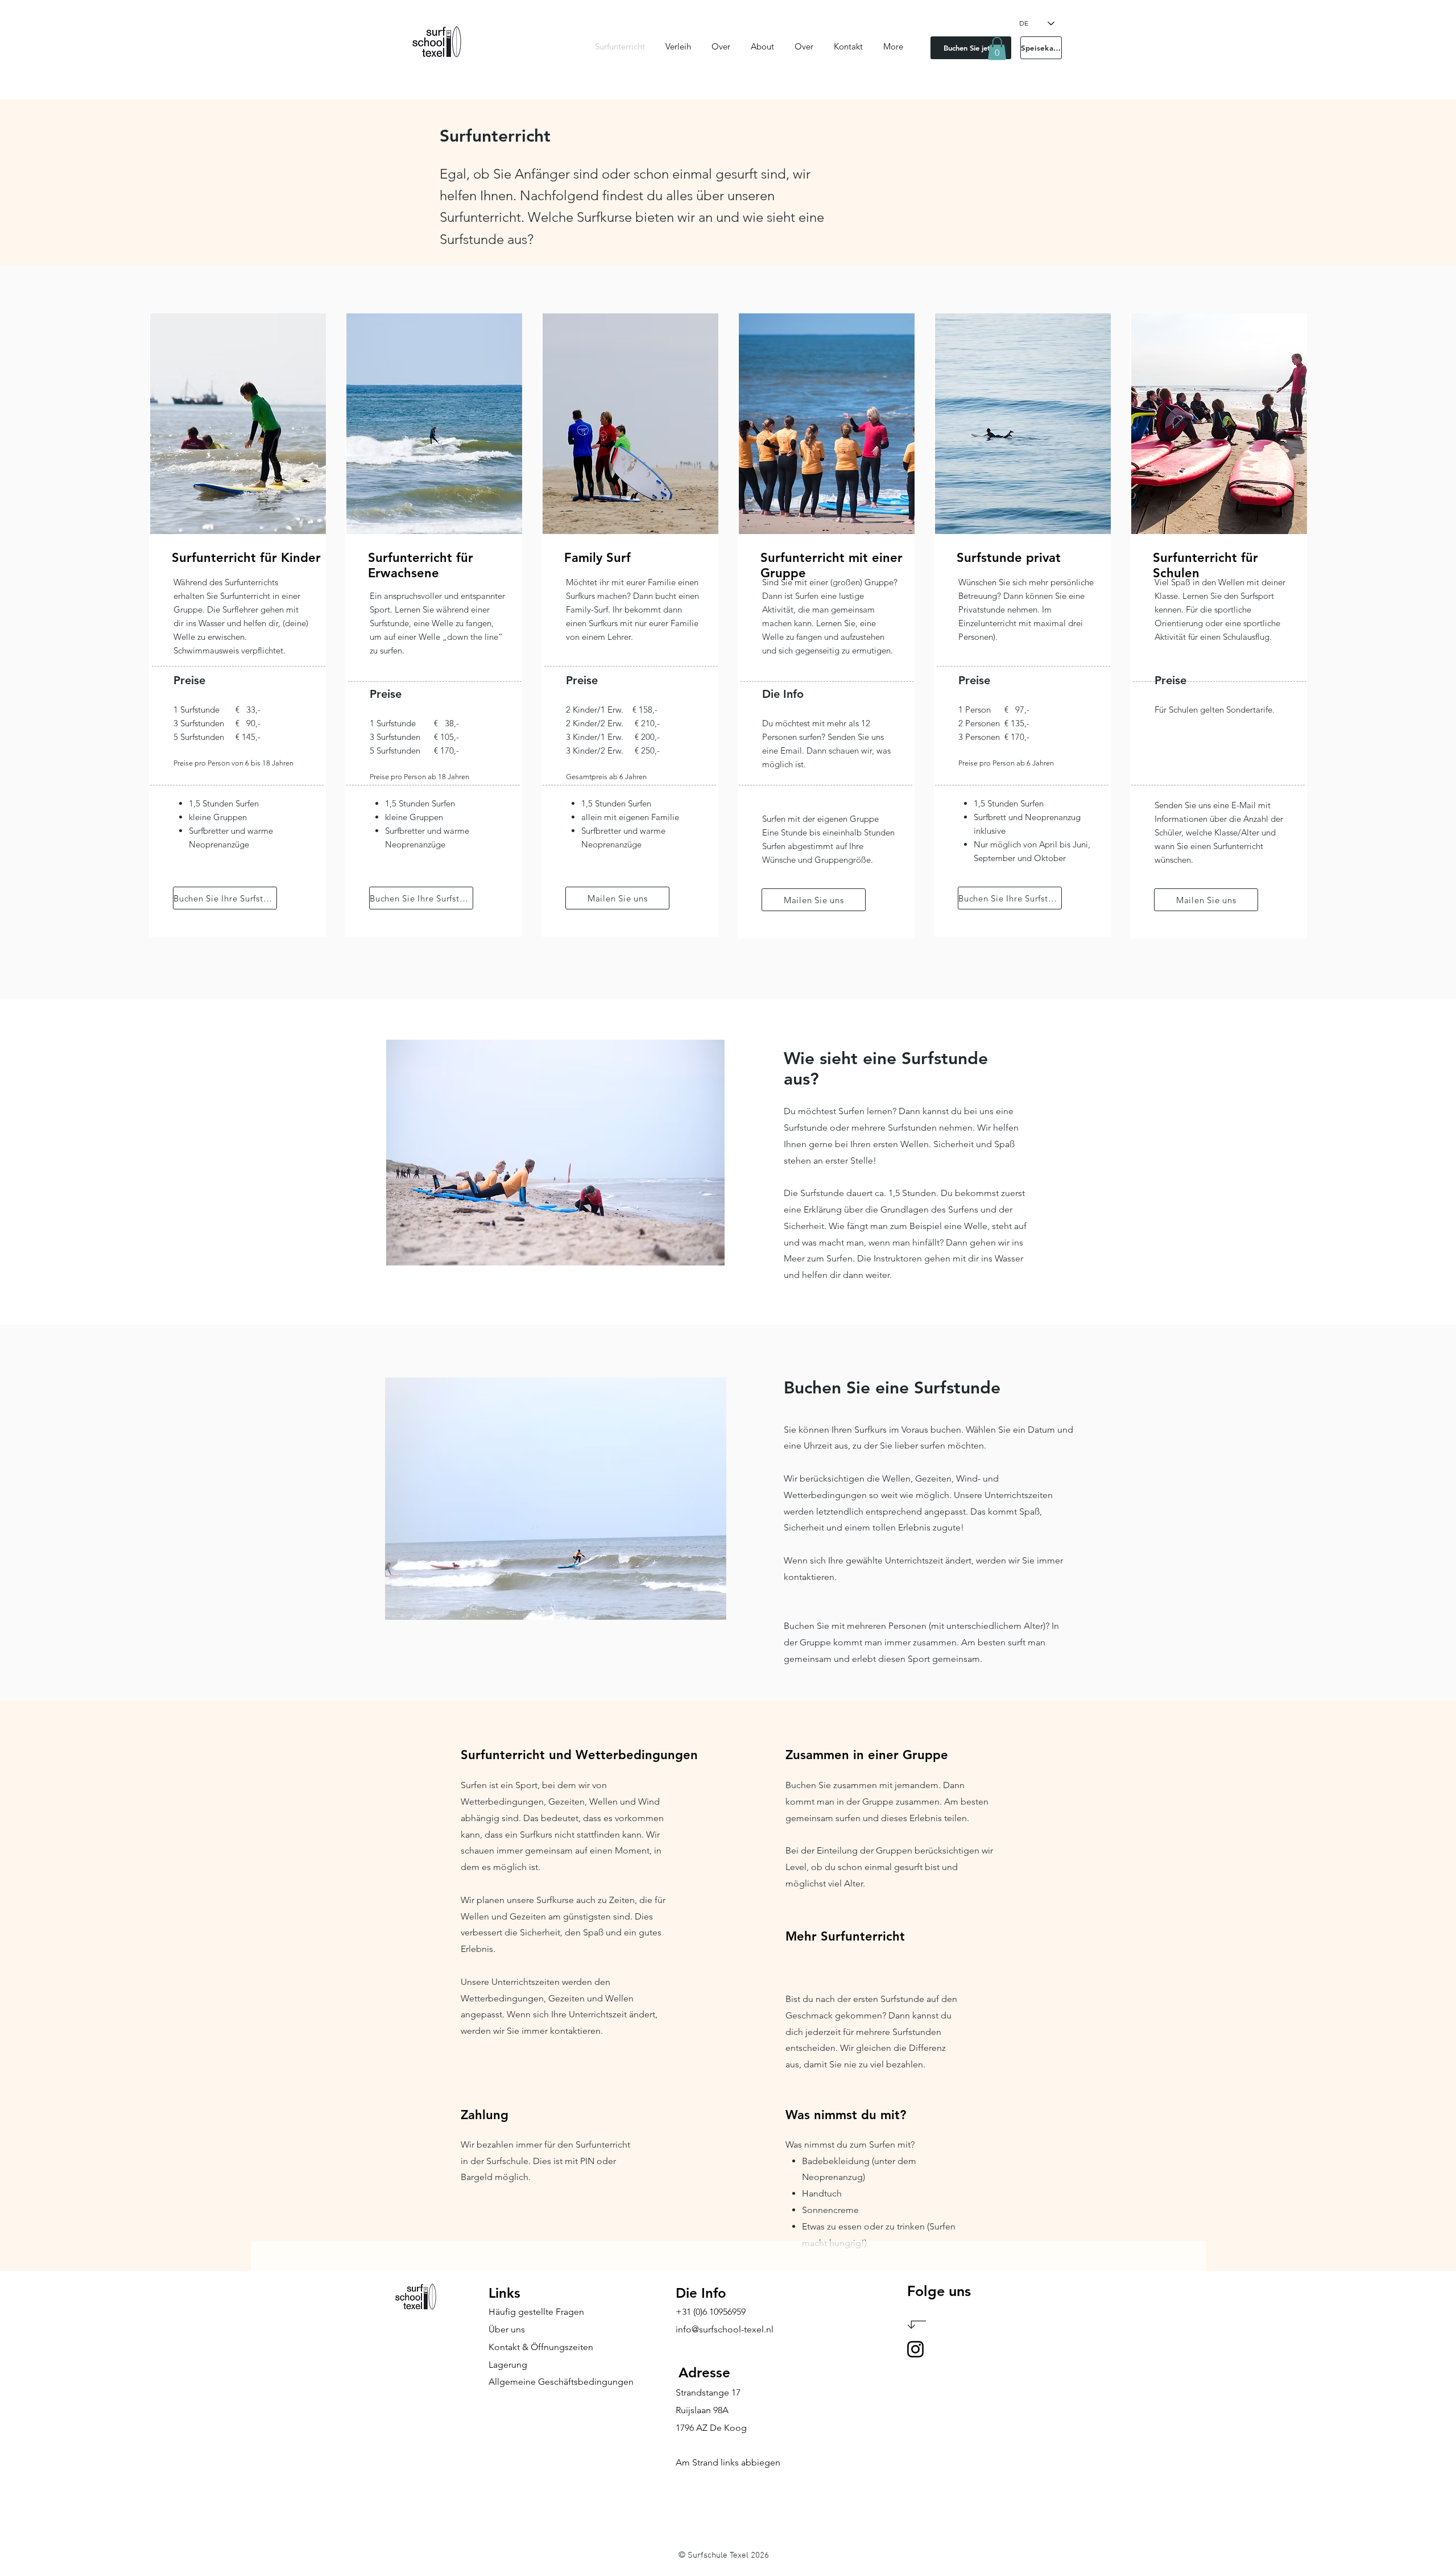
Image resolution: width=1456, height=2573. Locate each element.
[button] (997, 49)
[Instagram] (915, 2349)
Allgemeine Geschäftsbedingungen (561, 2382)
